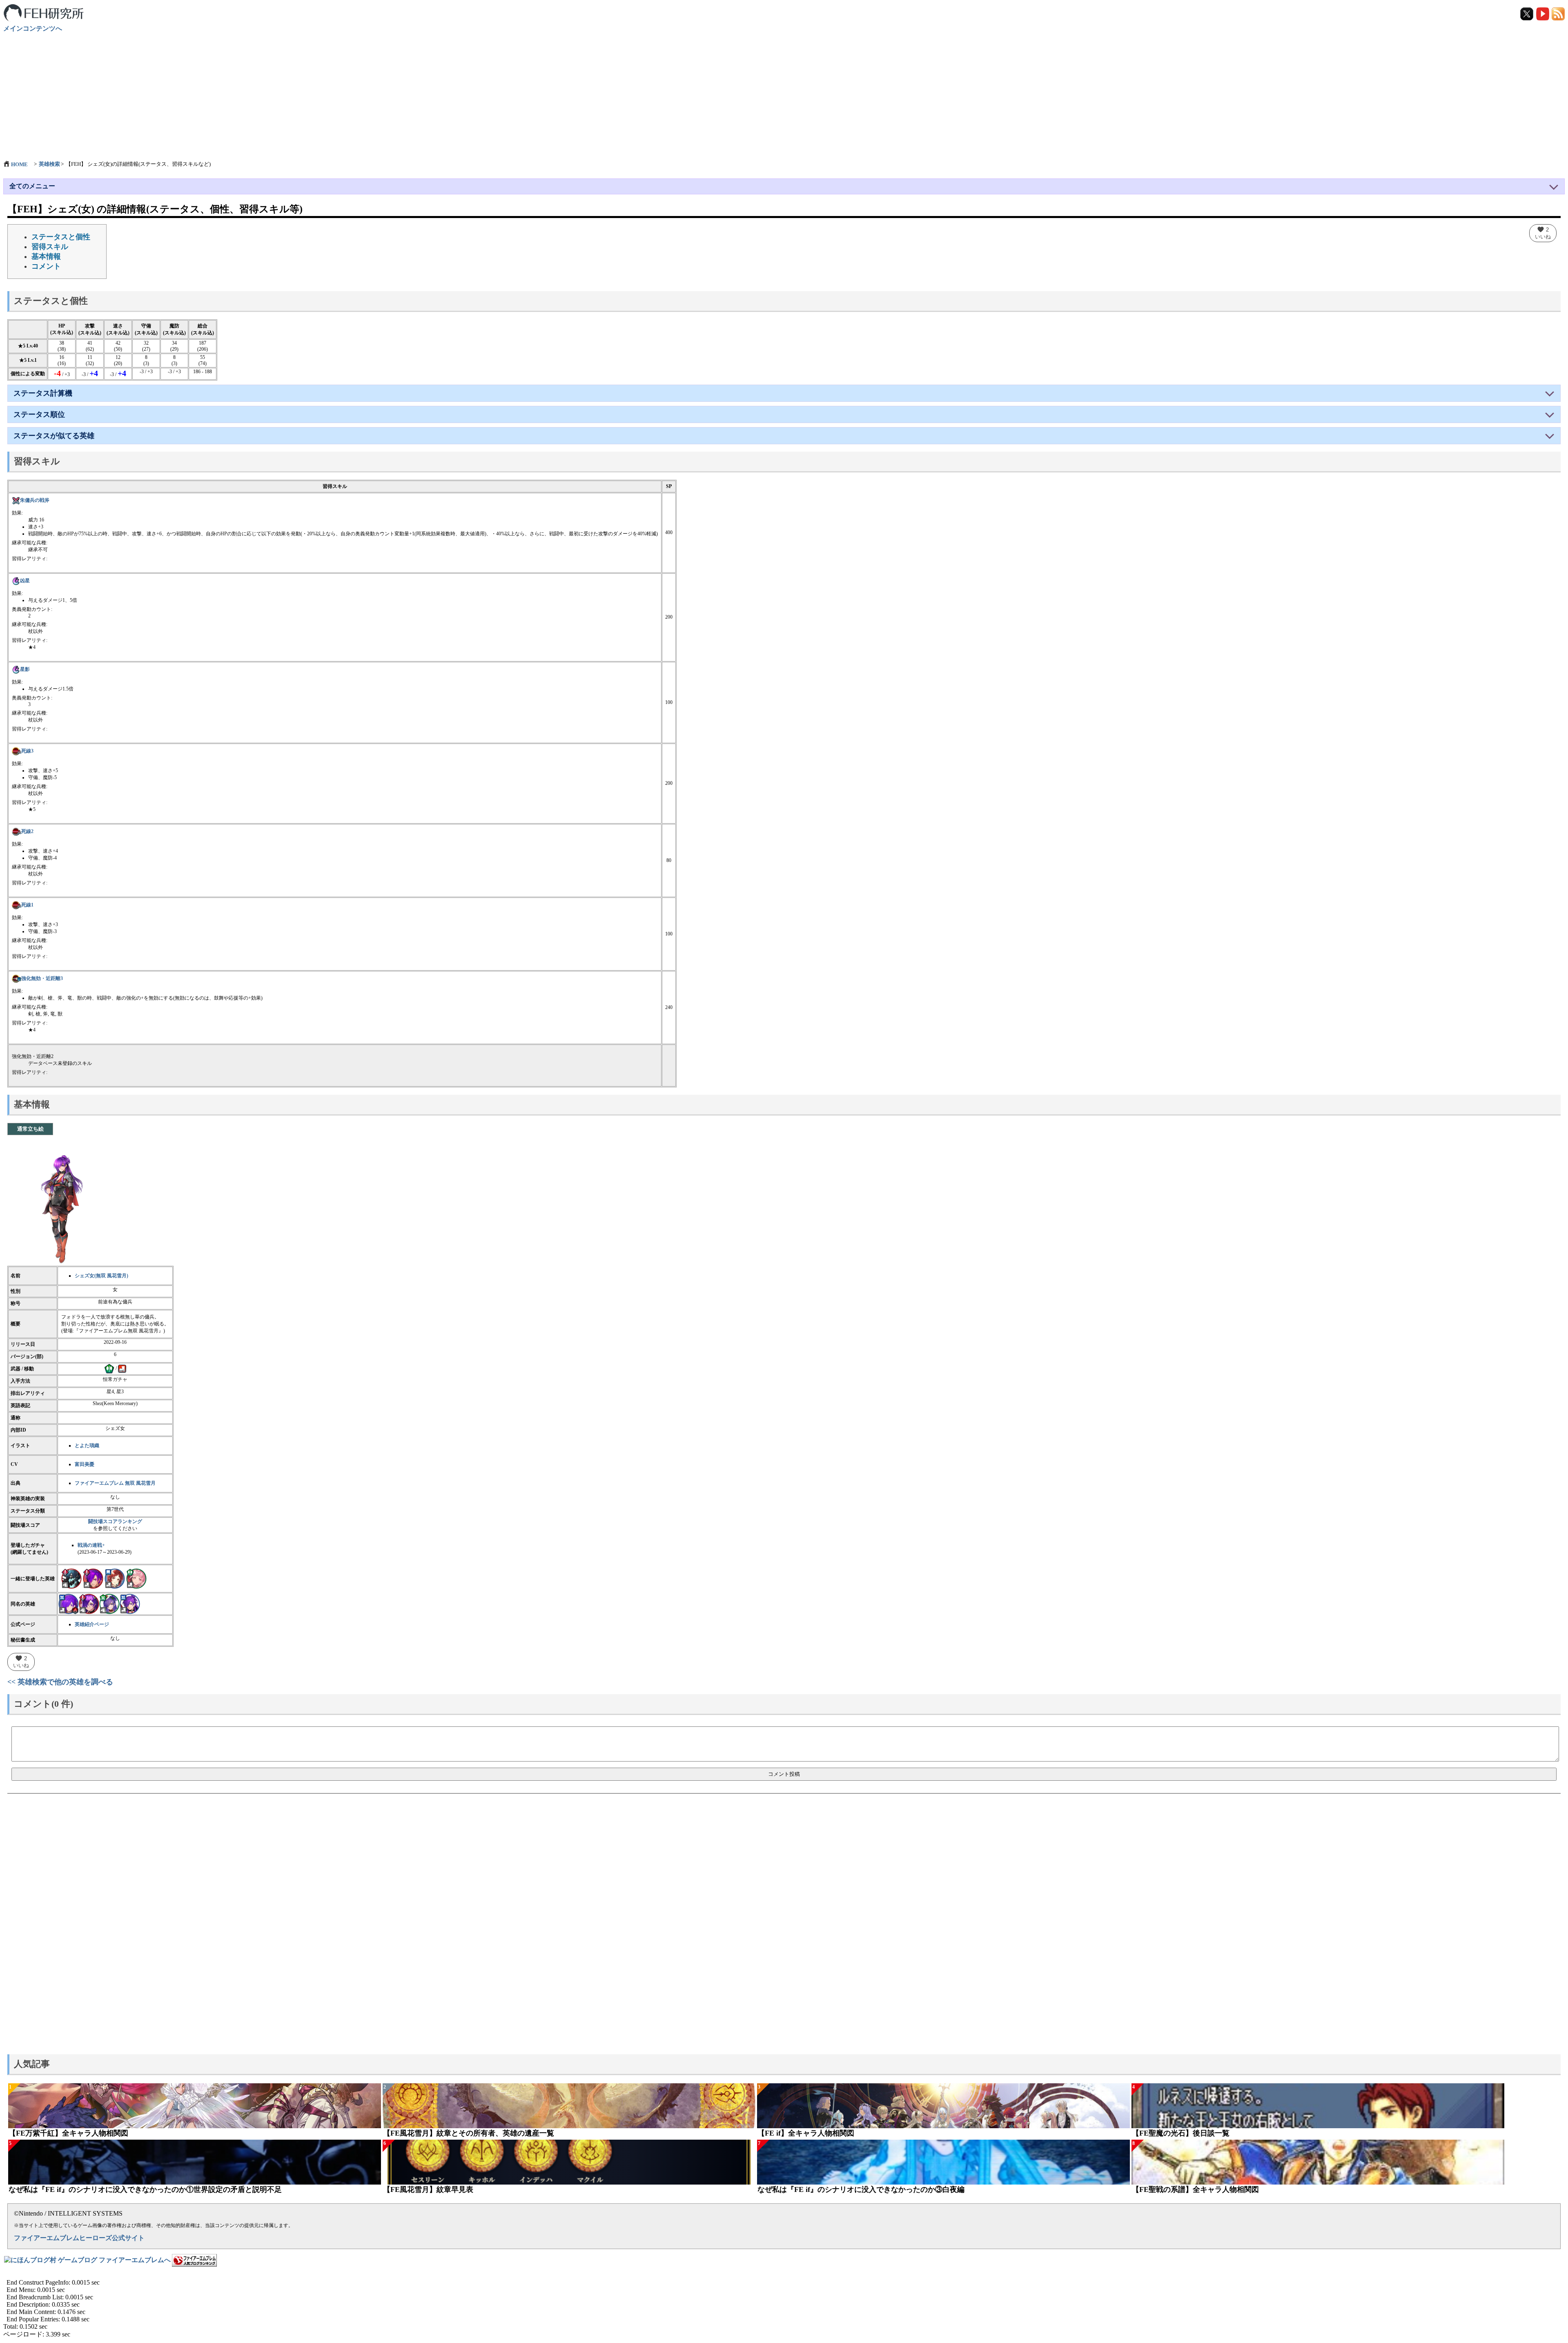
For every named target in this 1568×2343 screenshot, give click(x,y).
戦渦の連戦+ (91, 1545)
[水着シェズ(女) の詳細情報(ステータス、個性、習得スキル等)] (89, 1604)
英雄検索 (49, 164)
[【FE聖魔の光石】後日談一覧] (1318, 2106)
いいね (1543, 233)
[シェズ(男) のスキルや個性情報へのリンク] (93, 1578)
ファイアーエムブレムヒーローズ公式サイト (79, 2238)
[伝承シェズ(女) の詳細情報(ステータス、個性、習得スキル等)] (69, 1604)
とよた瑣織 (87, 1445)
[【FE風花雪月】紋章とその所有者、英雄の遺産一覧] (569, 2106)
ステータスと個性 (61, 237)
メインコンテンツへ (33, 28)
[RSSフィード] (1558, 13)
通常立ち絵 (30, 1129)
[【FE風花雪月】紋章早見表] (569, 2162)
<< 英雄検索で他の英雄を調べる (60, 1682)
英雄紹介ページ (92, 1624)
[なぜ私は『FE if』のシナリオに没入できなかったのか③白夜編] (943, 2162)
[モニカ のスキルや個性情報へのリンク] (115, 1578)
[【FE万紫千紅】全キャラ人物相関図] (195, 2106)
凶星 (25, 581)
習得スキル (50, 247)
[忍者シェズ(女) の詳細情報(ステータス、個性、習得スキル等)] (130, 1604)
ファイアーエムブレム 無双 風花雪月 (115, 1483)
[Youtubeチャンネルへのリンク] (1543, 13)
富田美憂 (85, 1464)
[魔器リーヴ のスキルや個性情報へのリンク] (71, 1578)
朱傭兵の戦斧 (35, 500)
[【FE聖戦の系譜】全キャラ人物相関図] (1318, 2162)
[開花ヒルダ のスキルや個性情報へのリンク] (136, 1578)
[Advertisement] (784, 92)
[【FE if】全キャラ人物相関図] (943, 2106)
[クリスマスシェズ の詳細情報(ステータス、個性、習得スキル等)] (109, 1604)
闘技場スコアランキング (115, 1521)
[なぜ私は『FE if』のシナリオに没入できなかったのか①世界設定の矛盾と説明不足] (195, 2162)
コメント (46, 266)
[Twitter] (1527, 13)
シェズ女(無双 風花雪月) (101, 1276)
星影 (25, 669)
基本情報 (46, 256)
